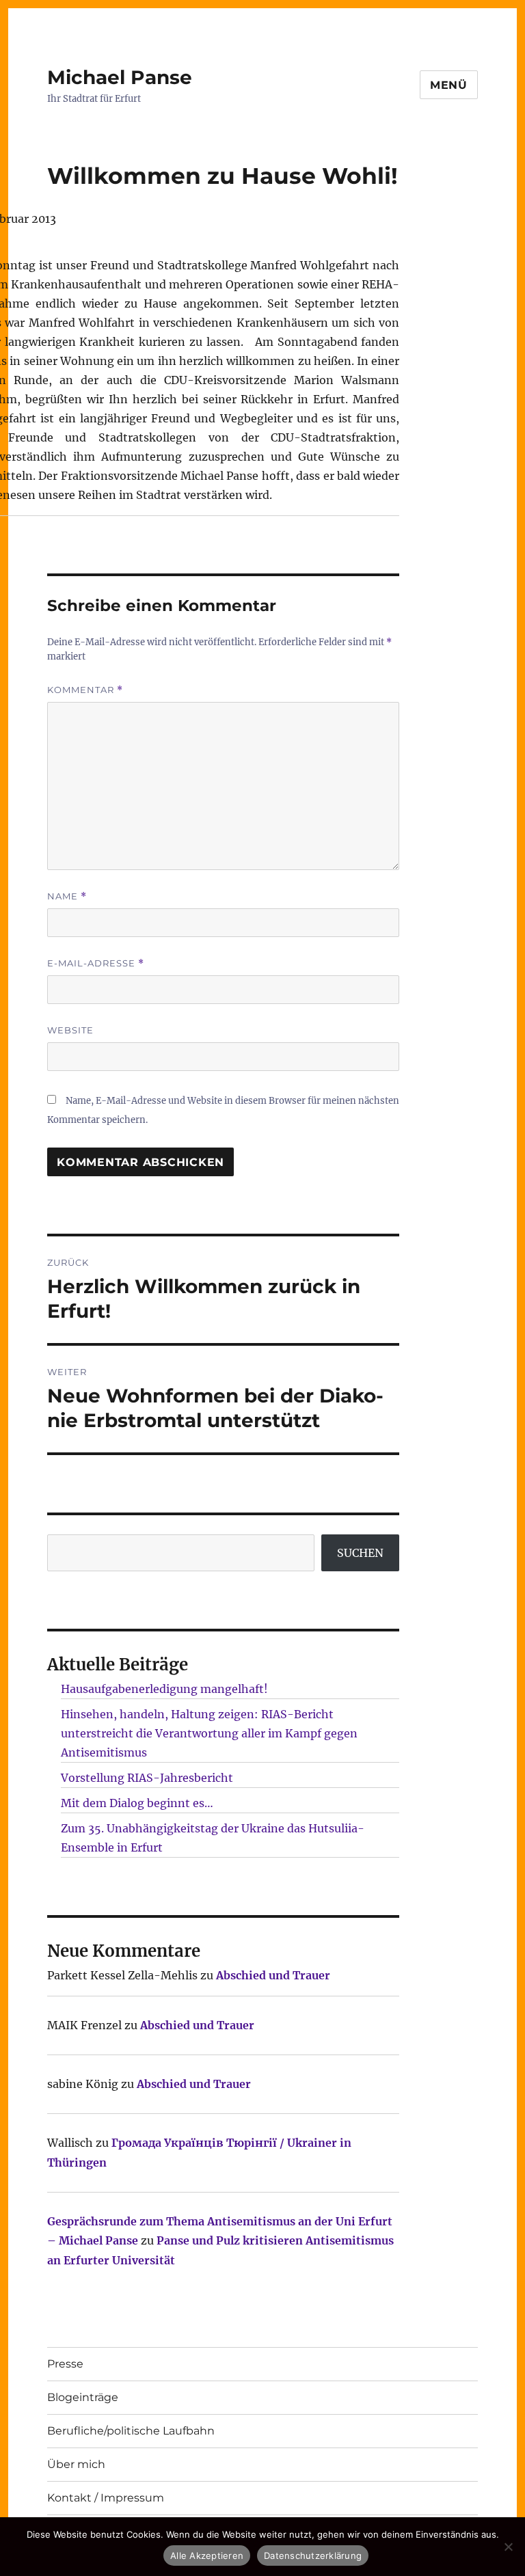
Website (70, 1030)
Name (67, 896)
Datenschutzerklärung (313, 2555)
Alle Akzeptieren (207, 2555)
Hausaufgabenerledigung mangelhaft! (164, 1689)
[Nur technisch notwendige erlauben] (508, 2547)
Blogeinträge (83, 2397)
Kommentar (85, 690)
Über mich (76, 2464)
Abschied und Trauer (273, 1975)
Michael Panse (120, 77)
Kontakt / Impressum (106, 2498)
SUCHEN (360, 1553)
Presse (65, 2364)
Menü (449, 85)
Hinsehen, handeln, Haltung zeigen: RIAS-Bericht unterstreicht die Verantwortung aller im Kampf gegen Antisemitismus (209, 1733)
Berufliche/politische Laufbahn (131, 2431)
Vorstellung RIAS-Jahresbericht (147, 1778)
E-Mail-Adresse (96, 963)
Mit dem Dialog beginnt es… (137, 1803)
